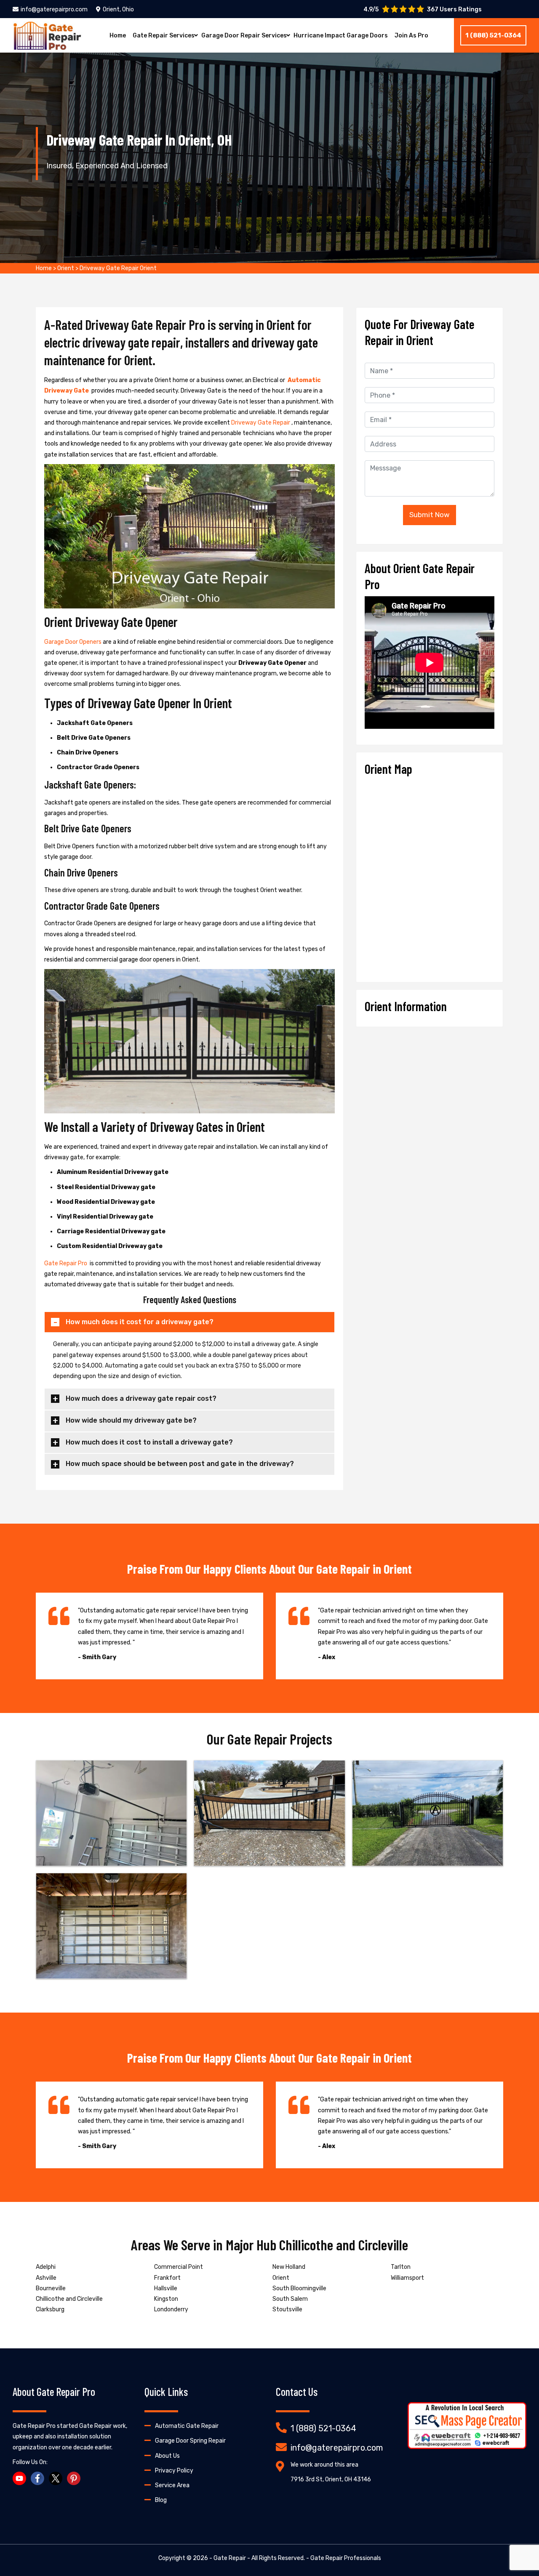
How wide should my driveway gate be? (131, 1420)
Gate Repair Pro (66, 1263)
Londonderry (171, 2309)
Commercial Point (179, 2267)
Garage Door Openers (73, 642)
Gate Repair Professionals (346, 2558)
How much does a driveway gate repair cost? (141, 1398)
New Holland (289, 2267)
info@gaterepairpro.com (54, 9)
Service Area (172, 2485)
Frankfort (167, 2278)
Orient (66, 268)
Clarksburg (50, 2309)
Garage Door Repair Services (244, 36)
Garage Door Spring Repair (190, 2441)
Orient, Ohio (118, 9)
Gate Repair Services (164, 36)
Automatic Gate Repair (187, 2426)
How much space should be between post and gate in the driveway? (180, 1464)
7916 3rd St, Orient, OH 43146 (331, 2479)
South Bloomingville (299, 2288)
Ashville (46, 2278)
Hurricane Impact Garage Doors (341, 36)
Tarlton (401, 2267)
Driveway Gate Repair (261, 423)
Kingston (166, 2299)
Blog (161, 2500)
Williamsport (407, 2278)
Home (118, 36)
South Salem (290, 2299)
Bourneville (51, 2288)
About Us (167, 2456)
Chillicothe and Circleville (69, 2299)
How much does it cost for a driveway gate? (140, 1322)
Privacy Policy (174, 2471)
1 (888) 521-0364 (493, 35)
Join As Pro (411, 36)
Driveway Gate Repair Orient (118, 268)
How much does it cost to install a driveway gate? (149, 1442)
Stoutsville (287, 2309)
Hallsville (166, 2288)
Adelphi (46, 2267)
